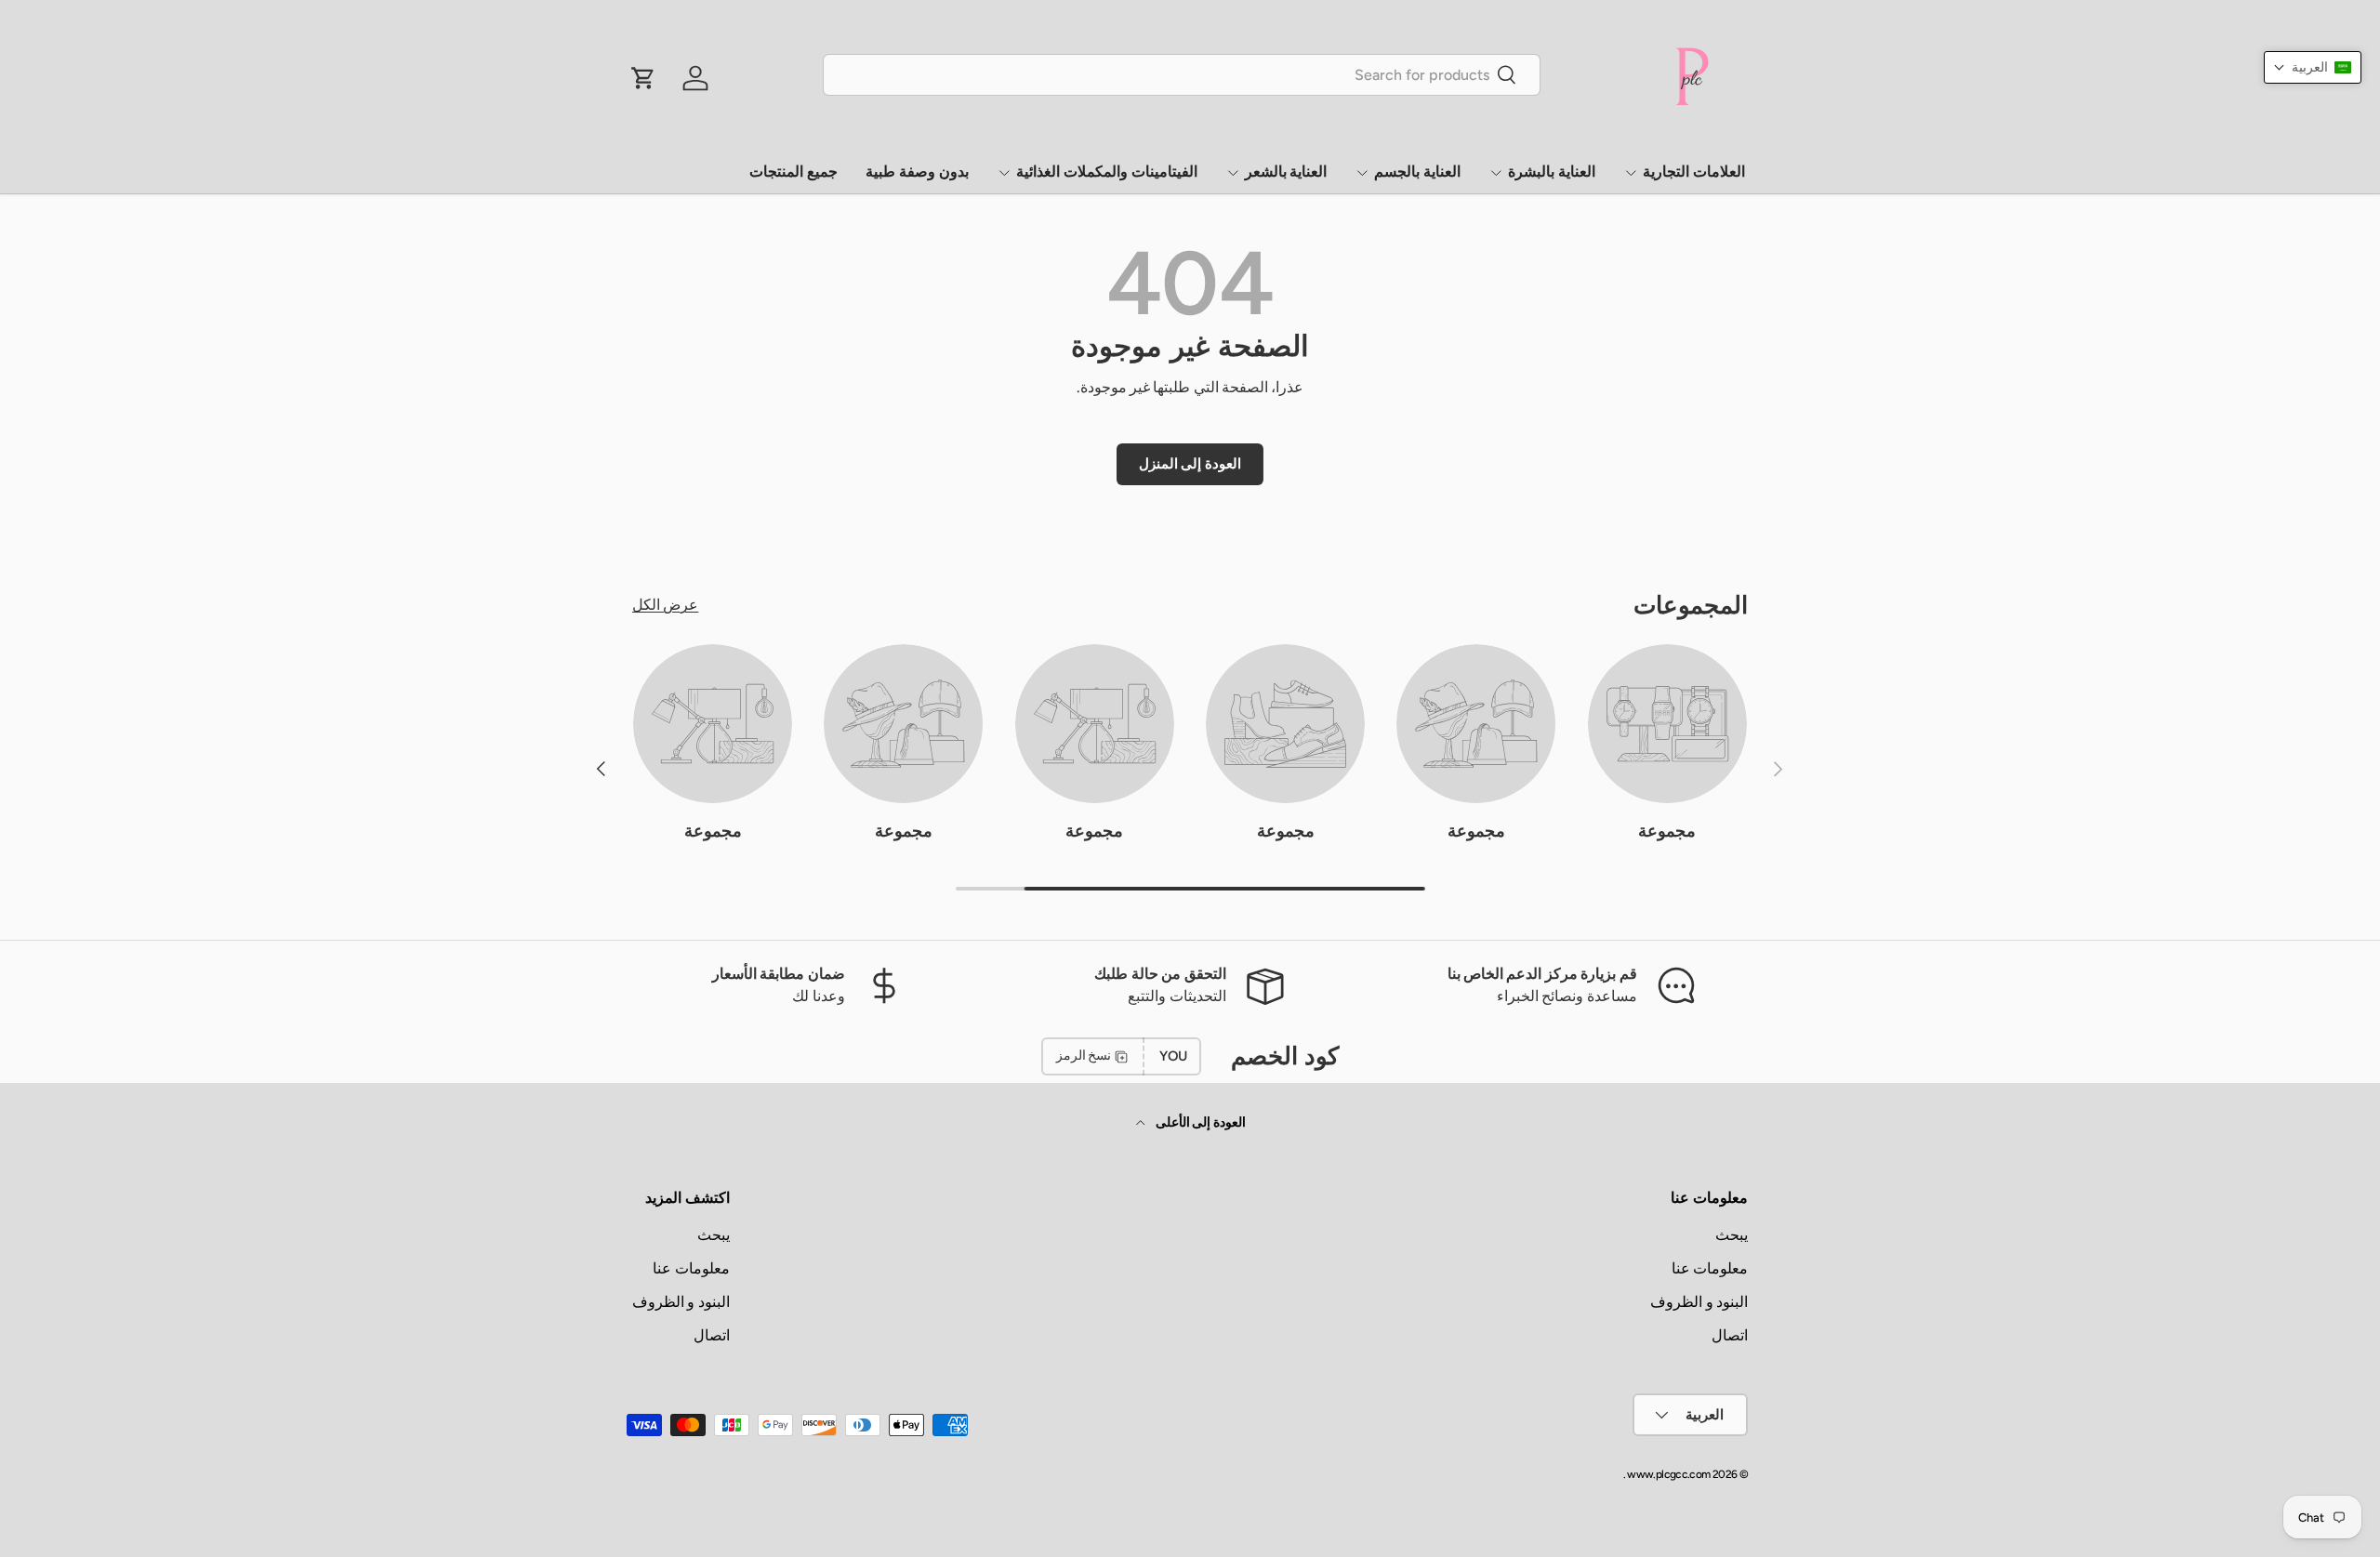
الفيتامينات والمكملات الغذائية (1107, 172)
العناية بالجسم (1417, 172)
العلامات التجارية (1694, 172)
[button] (2313, 67)
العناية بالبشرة (1552, 172)
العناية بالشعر (1286, 172)
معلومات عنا (1710, 1268)
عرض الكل (665, 605)
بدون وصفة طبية (917, 172)
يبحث (1732, 1235)
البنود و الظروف (1699, 1302)
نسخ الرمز (1084, 1056)
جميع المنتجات (793, 172)
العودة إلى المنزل (1190, 464)
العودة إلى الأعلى (1199, 1122)
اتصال (1730, 1335)
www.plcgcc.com (1668, 1474)
